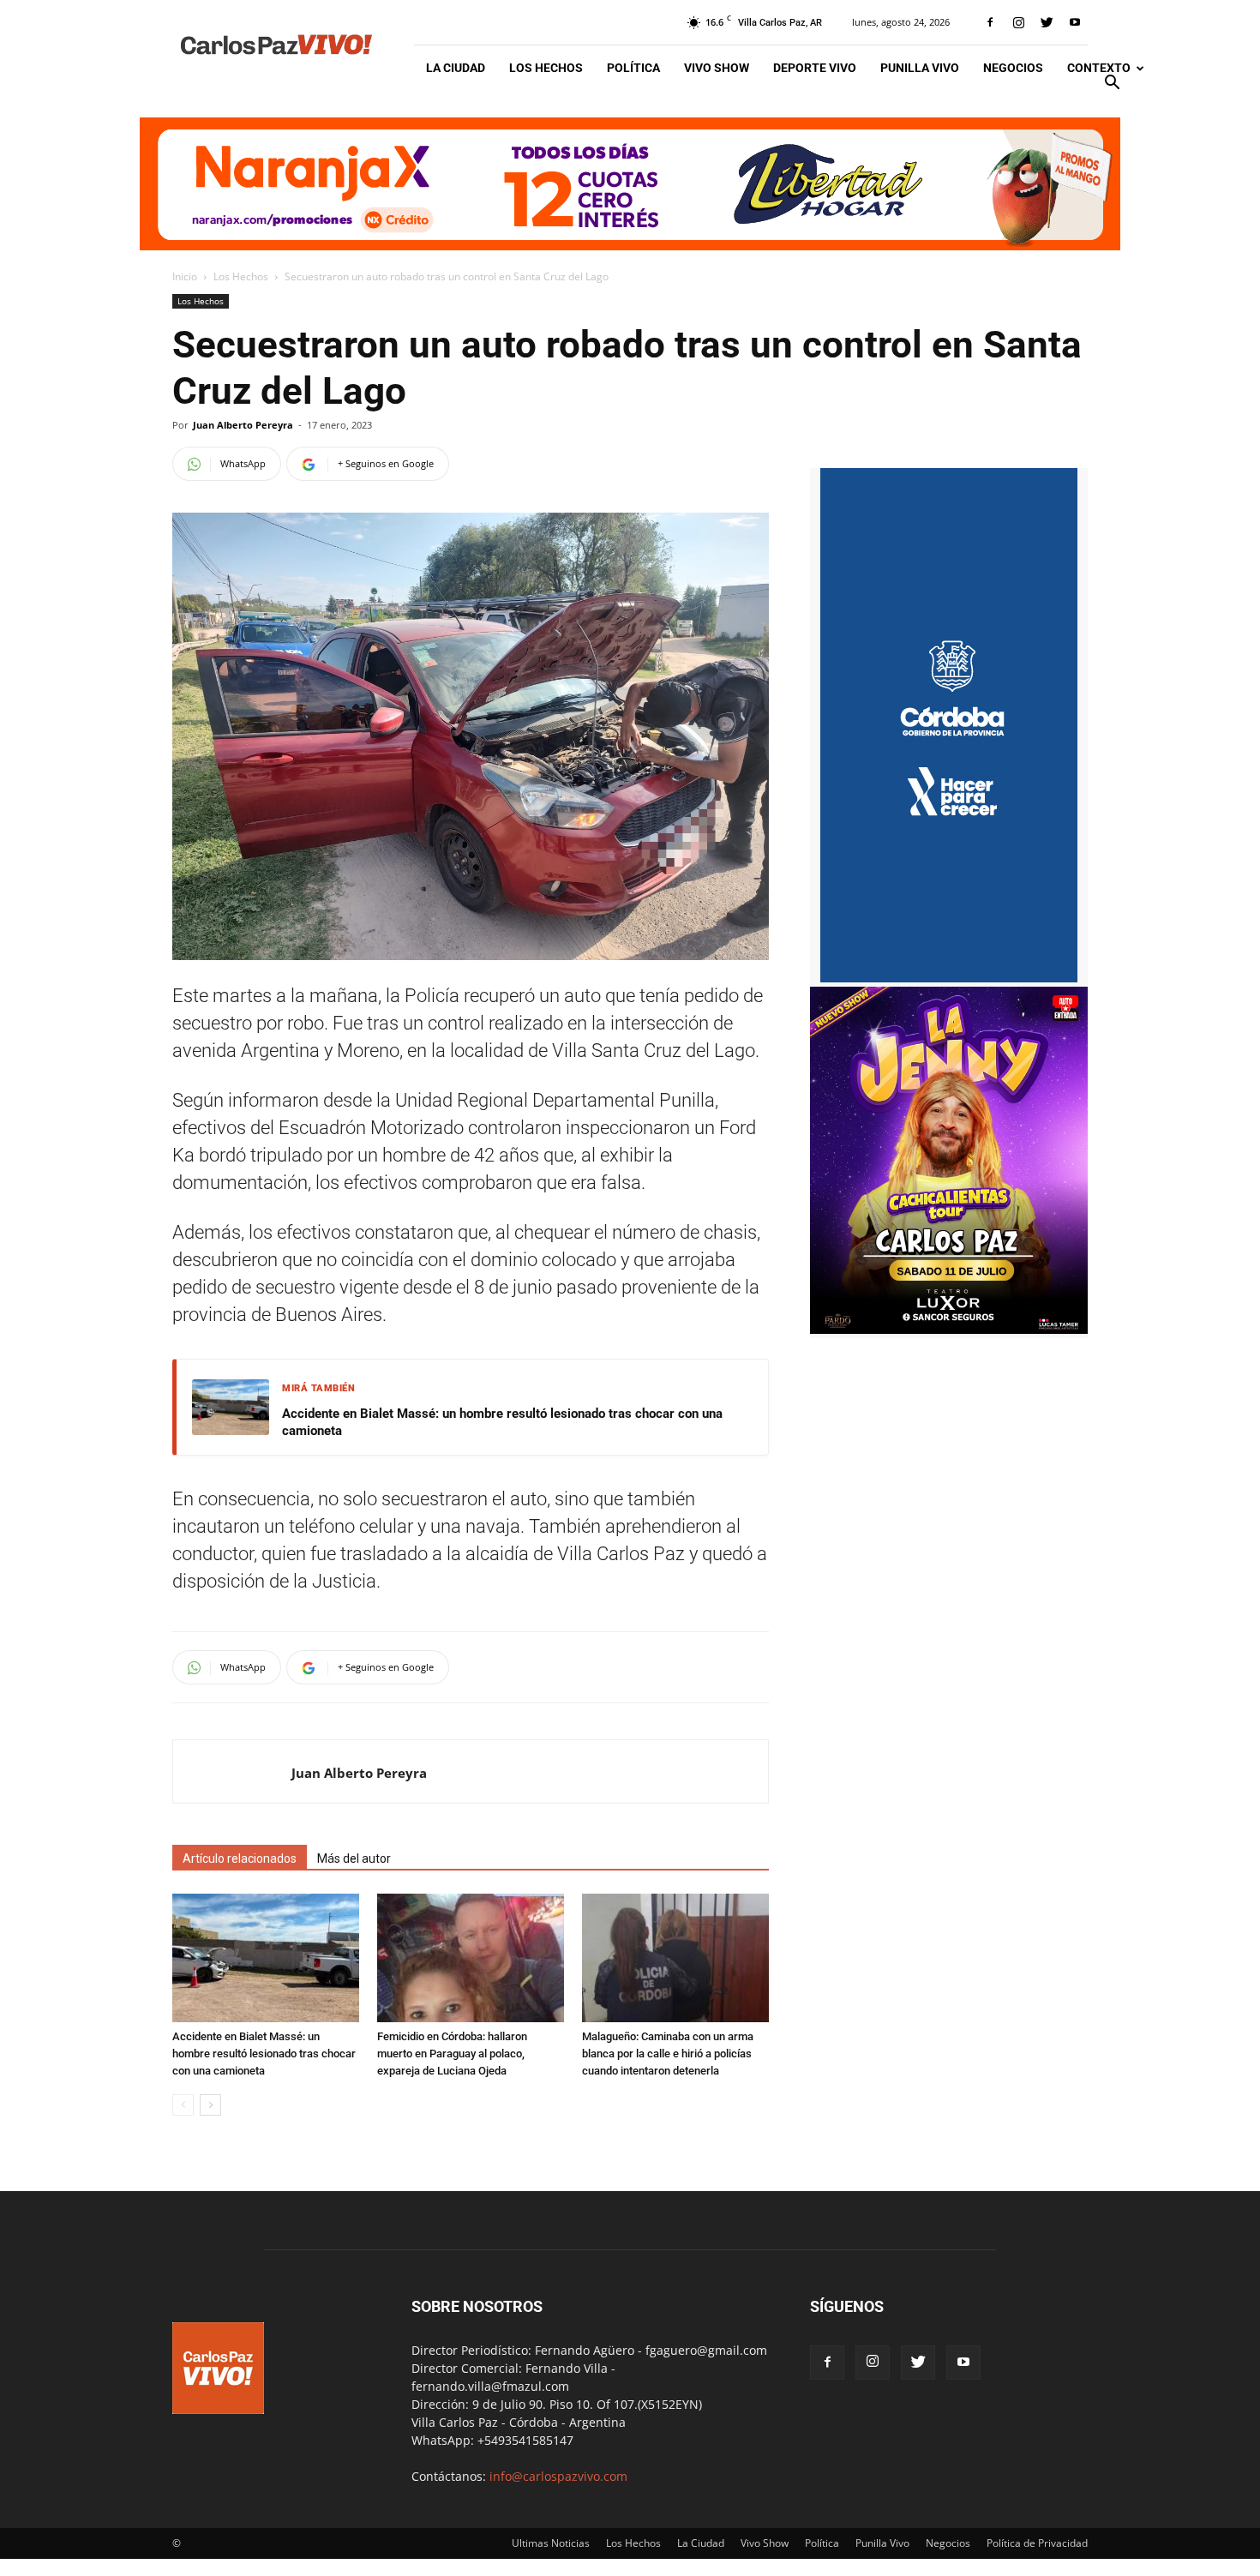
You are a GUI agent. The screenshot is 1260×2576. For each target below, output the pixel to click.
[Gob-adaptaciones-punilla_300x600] (949, 978)
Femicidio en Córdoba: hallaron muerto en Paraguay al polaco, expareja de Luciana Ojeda (452, 2054)
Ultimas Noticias (551, 2543)
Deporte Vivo (815, 68)
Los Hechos (546, 68)
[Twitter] (1047, 22)
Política (633, 68)
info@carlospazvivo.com (558, 2476)
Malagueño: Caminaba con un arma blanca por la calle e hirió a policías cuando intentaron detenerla (668, 2054)
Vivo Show (717, 68)
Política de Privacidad (1037, 2543)
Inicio (185, 276)
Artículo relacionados (240, 1858)
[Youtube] (1075, 22)
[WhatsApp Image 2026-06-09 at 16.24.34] (949, 1329)
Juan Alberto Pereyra (243, 425)
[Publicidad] (630, 184)
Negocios (1013, 68)
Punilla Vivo (920, 68)
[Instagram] (1018, 22)
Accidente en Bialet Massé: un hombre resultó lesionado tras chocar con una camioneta (502, 1422)
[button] (1112, 84)
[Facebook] (990, 22)
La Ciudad (456, 68)
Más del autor (354, 1858)
